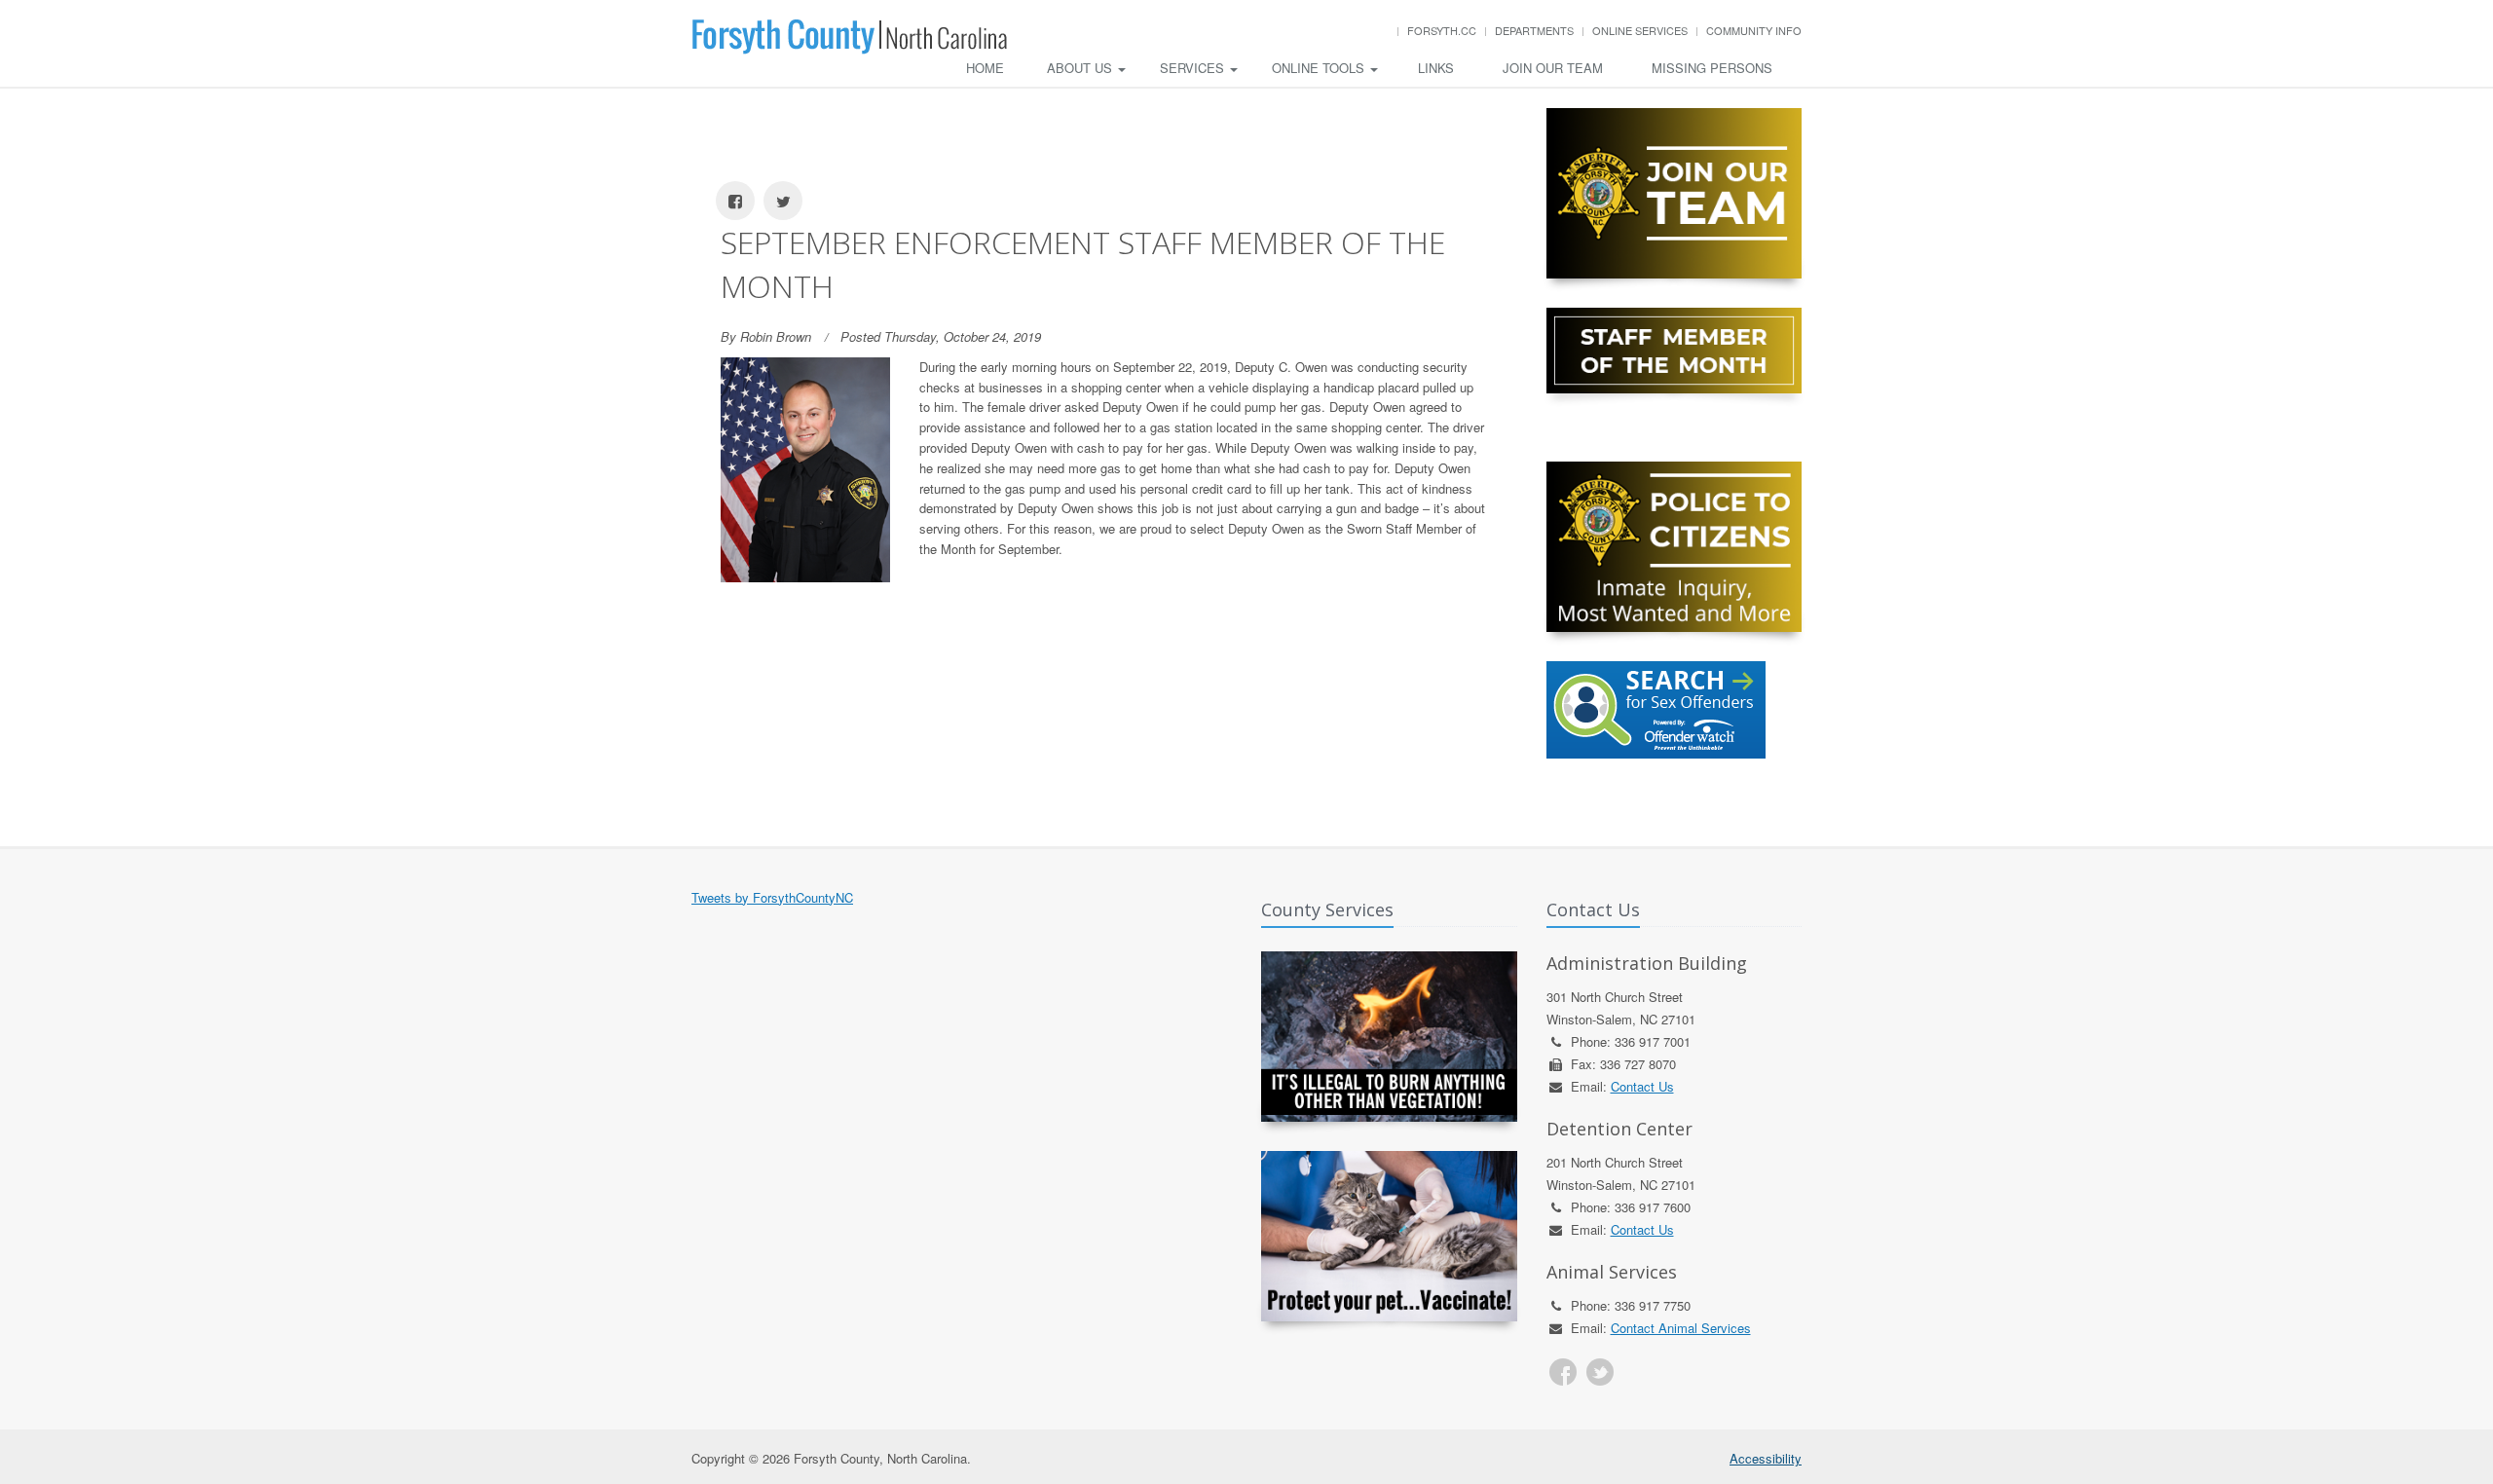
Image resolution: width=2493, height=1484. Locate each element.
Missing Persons (1712, 68)
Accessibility (1766, 1458)
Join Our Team (1553, 68)
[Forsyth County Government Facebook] (1563, 1372)
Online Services (1640, 30)
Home (985, 68)
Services (1194, 68)
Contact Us (1642, 1086)
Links (1436, 68)
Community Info (1754, 30)
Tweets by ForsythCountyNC (772, 897)
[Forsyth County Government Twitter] (1600, 1372)
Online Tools (1320, 68)
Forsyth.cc (1442, 30)
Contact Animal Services (1681, 1328)
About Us (1081, 68)
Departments (1534, 30)
